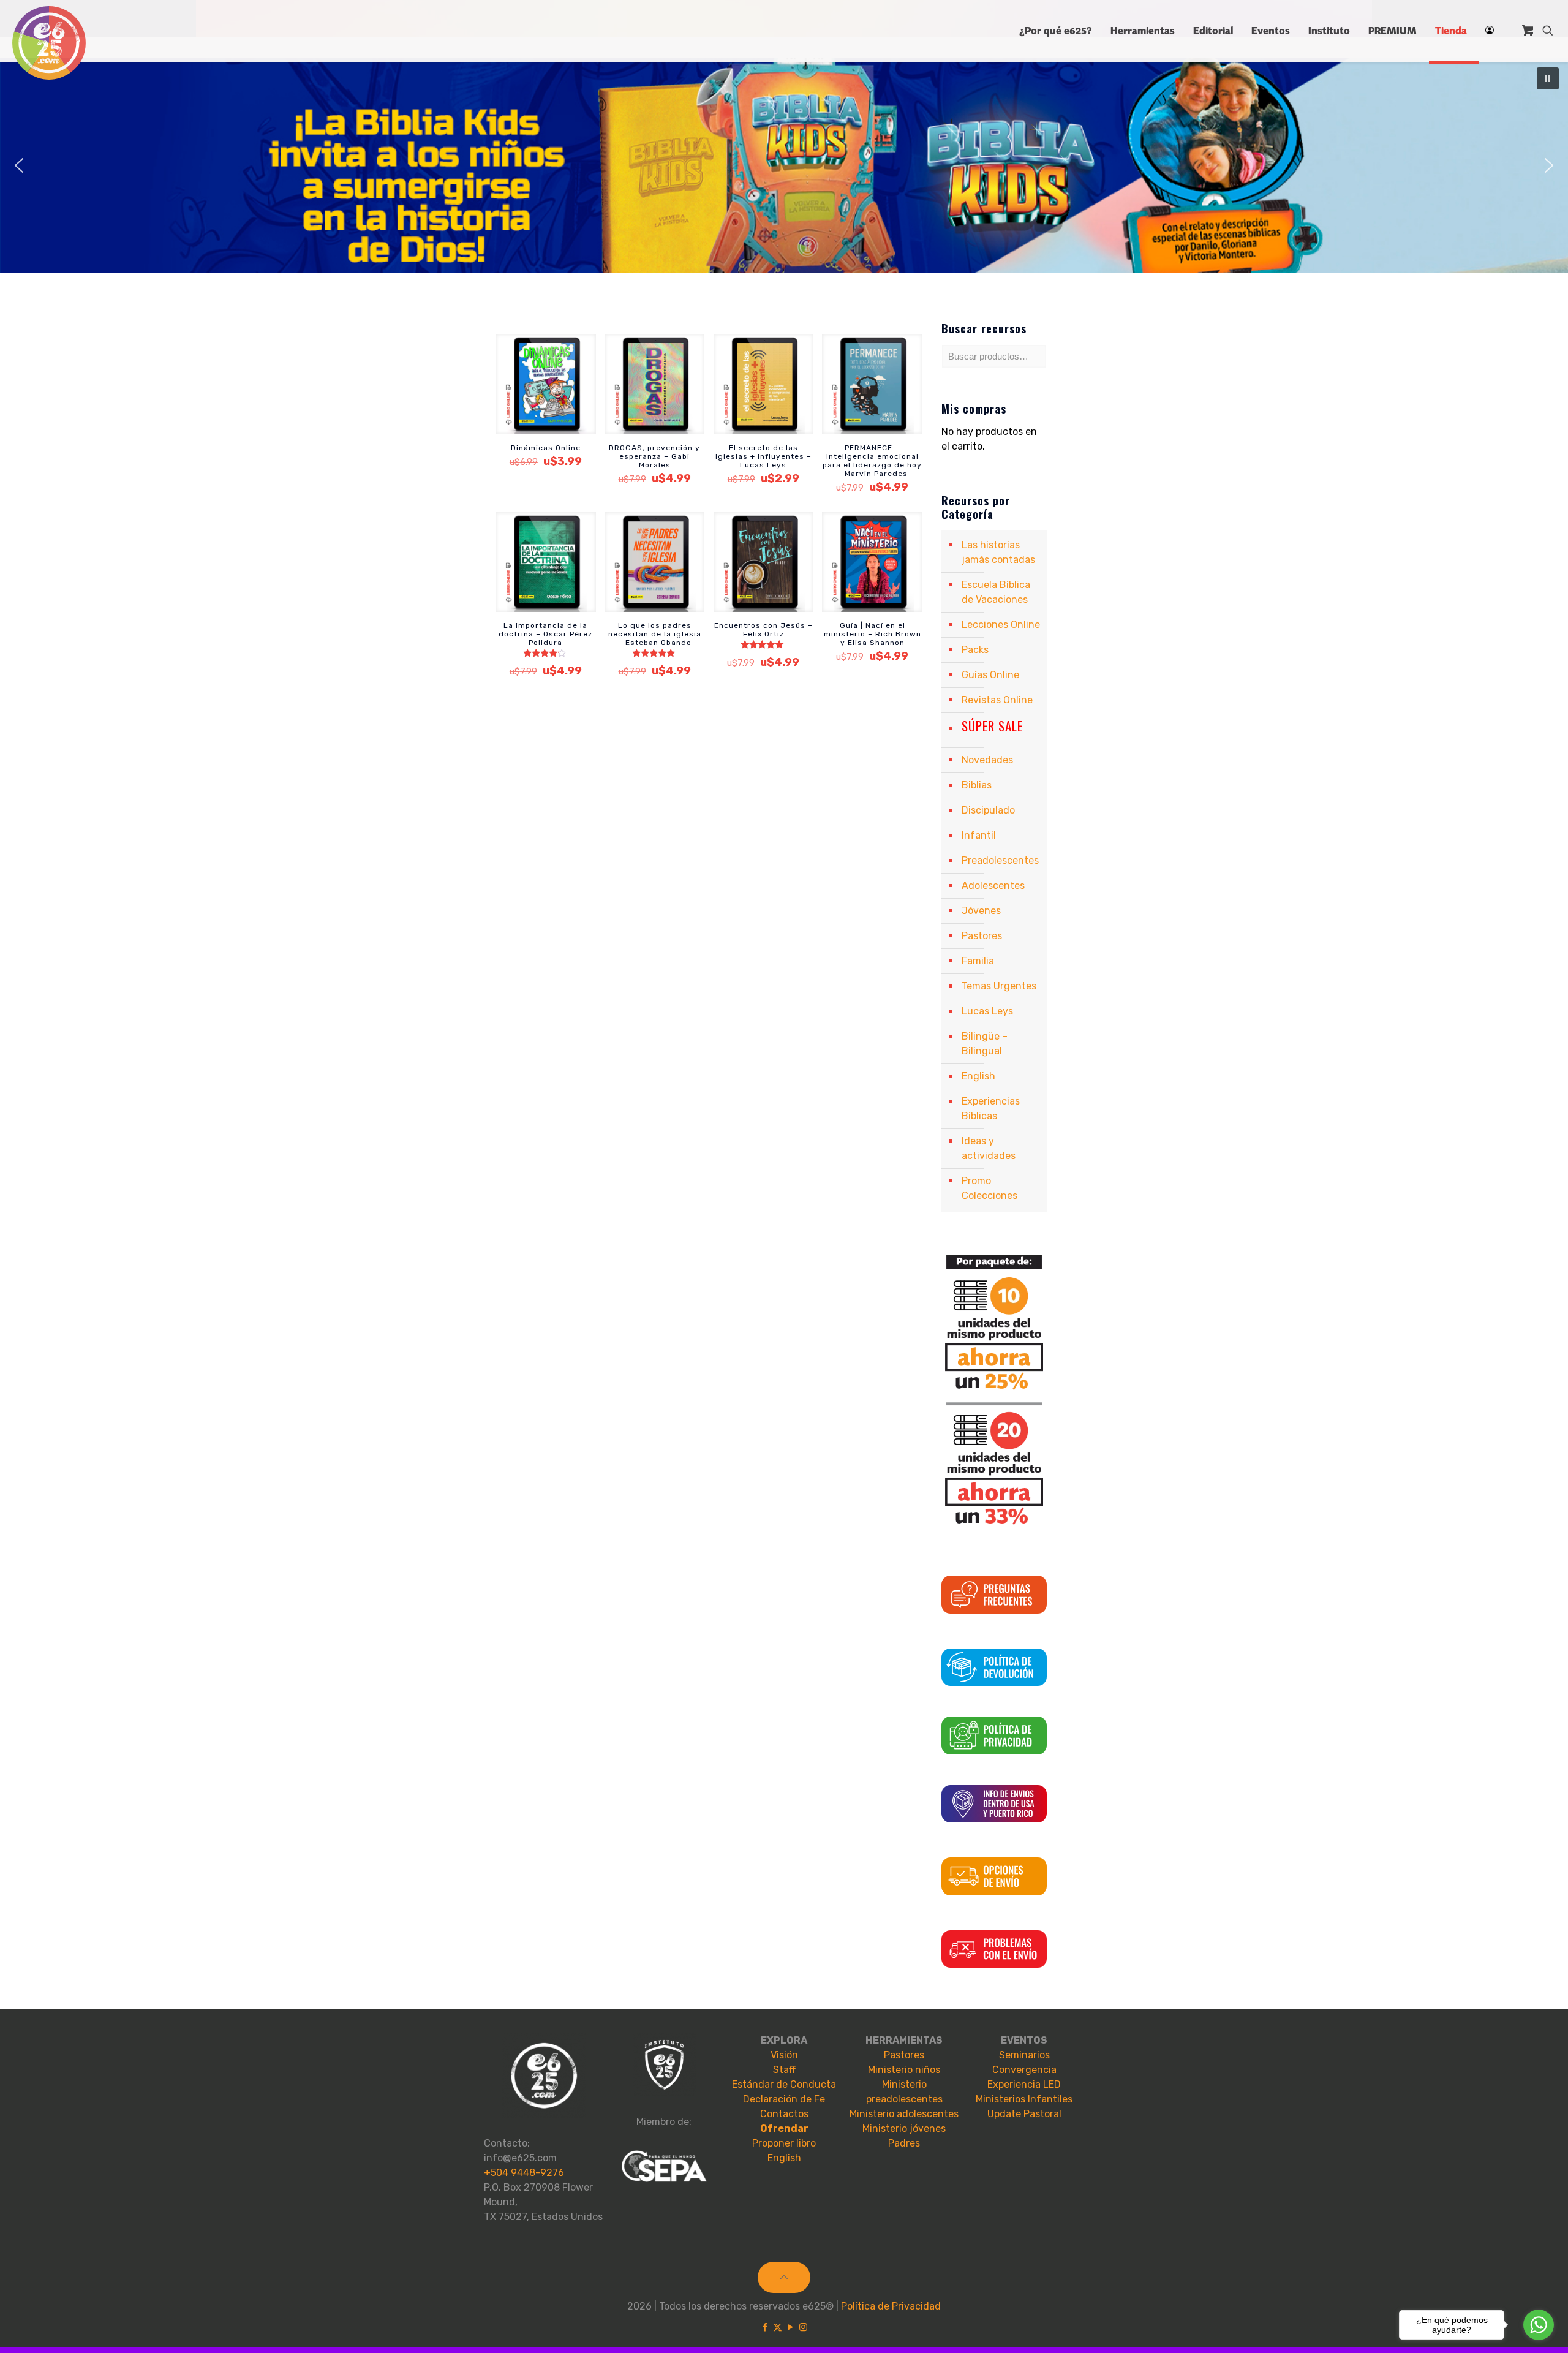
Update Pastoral (1024, 2114)
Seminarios (1024, 2055)
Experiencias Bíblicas (991, 1109)
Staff (784, 2070)
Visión (784, 2055)
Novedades (987, 760)
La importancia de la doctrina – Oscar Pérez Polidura (545, 634)
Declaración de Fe (784, 2099)
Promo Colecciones (989, 1188)
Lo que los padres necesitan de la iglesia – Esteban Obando (655, 634)
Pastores (982, 936)
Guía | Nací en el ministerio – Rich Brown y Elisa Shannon (873, 634)
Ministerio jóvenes (904, 2128)
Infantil (979, 835)
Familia (978, 961)
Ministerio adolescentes (904, 2114)
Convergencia (1024, 2070)
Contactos (784, 2114)
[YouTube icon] (790, 2327)
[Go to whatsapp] (1539, 2325)
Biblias (977, 785)
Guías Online (990, 675)
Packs (975, 650)
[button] (784, 165)
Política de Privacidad (891, 2306)
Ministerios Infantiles (1024, 2099)
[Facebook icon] (765, 2327)
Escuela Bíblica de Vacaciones (996, 592)
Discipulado (988, 810)
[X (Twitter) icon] (778, 2327)
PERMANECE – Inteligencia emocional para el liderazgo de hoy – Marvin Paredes (872, 461)
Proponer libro (784, 2143)
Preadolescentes (1000, 860)
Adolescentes (993, 886)
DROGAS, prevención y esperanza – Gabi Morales (654, 456)
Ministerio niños (904, 2070)
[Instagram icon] (803, 2327)
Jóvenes (981, 911)
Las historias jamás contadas (998, 552)
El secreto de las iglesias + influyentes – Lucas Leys (763, 456)
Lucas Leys (987, 1011)
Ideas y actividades (989, 1148)
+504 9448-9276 (524, 2173)
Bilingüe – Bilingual (985, 1044)
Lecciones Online (1001, 625)
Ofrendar (784, 2128)
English (978, 1076)
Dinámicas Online (546, 448)
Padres (904, 2143)
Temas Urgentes (999, 986)
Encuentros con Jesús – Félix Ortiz (763, 630)
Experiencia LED (1024, 2084)
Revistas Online (997, 700)
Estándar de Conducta (784, 2084)
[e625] (49, 43)
